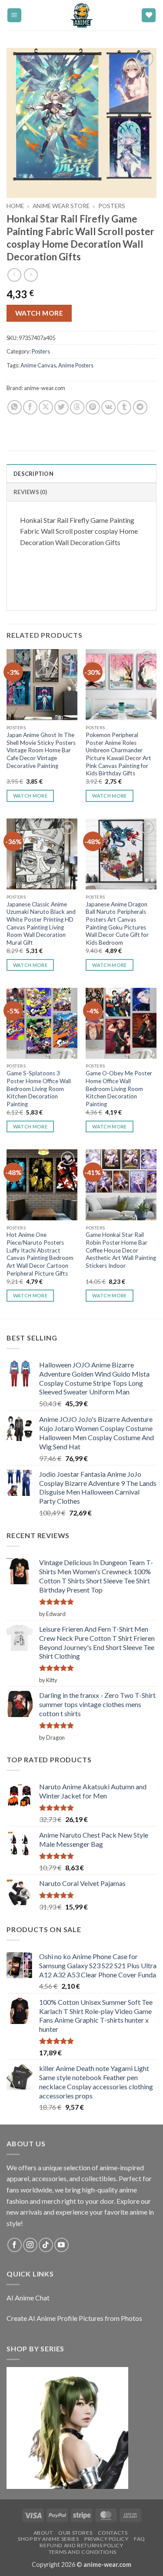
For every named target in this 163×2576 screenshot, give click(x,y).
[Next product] (14, 275)
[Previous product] (31, 275)
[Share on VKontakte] (108, 407)
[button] (14, 15)
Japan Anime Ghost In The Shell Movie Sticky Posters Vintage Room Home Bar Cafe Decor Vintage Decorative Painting (41, 750)
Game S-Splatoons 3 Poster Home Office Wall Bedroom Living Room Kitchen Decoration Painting (39, 1089)
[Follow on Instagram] (30, 2245)
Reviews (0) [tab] (30, 492)
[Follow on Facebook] (15, 2245)
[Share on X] (46, 407)
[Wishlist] (149, 15)
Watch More (39, 313)
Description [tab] (33, 474)
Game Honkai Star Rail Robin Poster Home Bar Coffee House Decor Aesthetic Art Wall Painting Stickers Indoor (121, 1250)
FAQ (140, 2539)
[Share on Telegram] (140, 407)
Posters (112, 206)
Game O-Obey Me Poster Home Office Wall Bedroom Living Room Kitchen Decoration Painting (119, 1089)
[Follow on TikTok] (46, 2245)
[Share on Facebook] (30, 407)
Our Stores (75, 2533)
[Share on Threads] (77, 407)
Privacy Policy (106, 2539)
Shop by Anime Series (48, 2539)
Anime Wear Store (61, 206)
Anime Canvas (38, 365)
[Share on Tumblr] (124, 407)
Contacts (113, 2533)
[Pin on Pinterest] (93, 407)
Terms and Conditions (83, 2552)
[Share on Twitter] (62, 407)
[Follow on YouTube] (62, 2245)
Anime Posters (76, 365)
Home (15, 206)
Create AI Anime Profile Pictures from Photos (74, 2318)
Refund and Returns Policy (81, 2545)
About (43, 2533)
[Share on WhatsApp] (15, 407)
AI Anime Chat (28, 2298)
